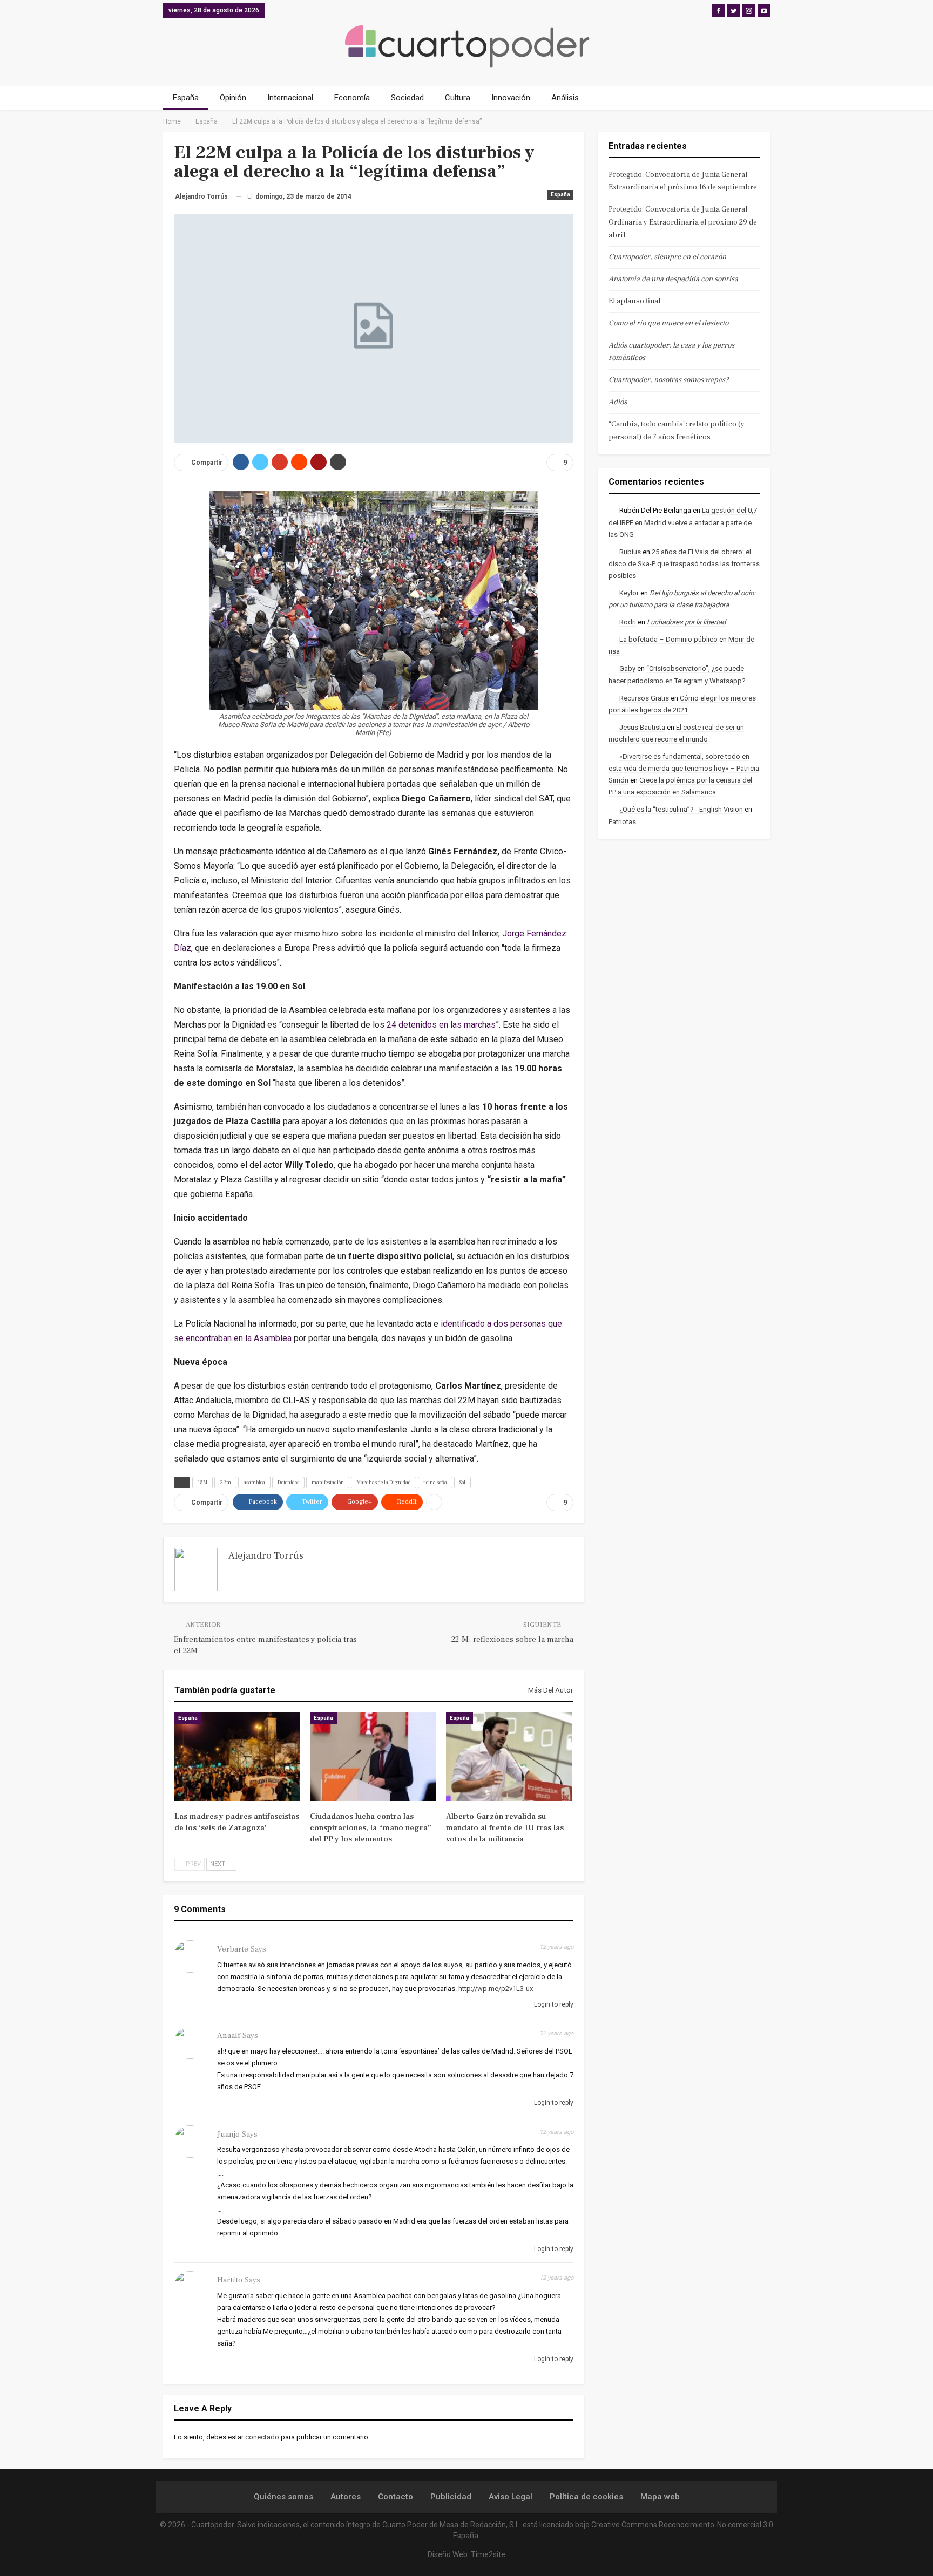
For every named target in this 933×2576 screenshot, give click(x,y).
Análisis (565, 98)
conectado (262, 2437)
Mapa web (660, 2497)
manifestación (328, 1482)
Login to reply (553, 2004)
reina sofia (435, 1482)
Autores (346, 2497)
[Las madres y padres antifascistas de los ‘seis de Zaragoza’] (238, 1757)
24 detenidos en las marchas (441, 1025)
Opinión (233, 98)
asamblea (254, 1482)
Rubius (630, 552)
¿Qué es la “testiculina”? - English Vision (681, 809)
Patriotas (622, 822)
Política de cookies (586, 2497)
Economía (352, 98)
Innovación (511, 98)
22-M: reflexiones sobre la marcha (512, 1639)
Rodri (628, 622)
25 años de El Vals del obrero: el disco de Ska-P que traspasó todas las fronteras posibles (684, 564)
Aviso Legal (511, 2497)
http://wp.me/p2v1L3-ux (496, 1989)
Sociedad (407, 98)
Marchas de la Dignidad (384, 1482)
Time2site (488, 2554)
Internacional (290, 98)
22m (225, 1482)
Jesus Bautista (642, 727)
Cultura (458, 98)
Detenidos (288, 1482)
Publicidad (451, 2497)
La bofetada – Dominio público (668, 639)
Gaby (627, 668)
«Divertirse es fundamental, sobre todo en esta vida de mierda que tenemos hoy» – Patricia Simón (684, 768)
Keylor (629, 593)
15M (202, 1482)
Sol (462, 1482)
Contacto (395, 2497)
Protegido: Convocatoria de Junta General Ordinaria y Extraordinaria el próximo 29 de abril (683, 222)
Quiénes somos (283, 2497)
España (186, 98)
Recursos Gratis (644, 698)
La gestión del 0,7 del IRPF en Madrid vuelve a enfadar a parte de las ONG (683, 522)
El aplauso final (634, 301)
